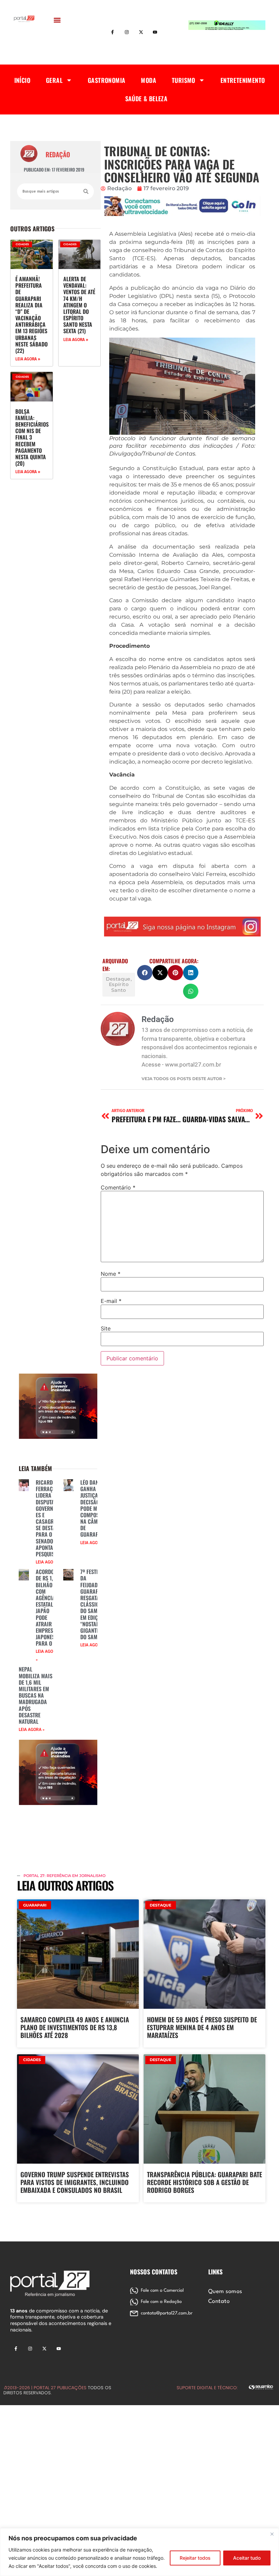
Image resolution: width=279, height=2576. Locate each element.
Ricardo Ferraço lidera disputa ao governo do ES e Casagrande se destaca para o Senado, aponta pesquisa (51, 1518)
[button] (57, 20)
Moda (149, 80)
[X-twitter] (141, 32)
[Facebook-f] (113, 32)
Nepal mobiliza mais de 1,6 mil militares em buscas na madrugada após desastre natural (36, 1695)
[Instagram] (127, 32)
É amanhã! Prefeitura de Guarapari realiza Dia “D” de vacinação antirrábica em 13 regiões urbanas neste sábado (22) (31, 315)
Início (22, 80)
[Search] (86, 191)
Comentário (118, 1187)
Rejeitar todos (195, 2558)
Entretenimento (243, 80)
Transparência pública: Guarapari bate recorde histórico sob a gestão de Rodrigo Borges (204, 2182)
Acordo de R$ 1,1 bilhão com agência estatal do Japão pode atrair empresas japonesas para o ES (48, 1607)
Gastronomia (106, 80)
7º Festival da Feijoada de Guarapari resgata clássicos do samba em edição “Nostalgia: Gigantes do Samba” (94, 1604)
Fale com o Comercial (162, 2291)
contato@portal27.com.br (167, 2313)
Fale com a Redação (161, 2302)
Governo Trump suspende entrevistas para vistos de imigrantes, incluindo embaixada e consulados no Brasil (75, 2182)
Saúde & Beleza (146, 99)
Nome (111, 1274)
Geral (54, 80)
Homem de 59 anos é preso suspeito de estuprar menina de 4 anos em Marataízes (202, 2027)
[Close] (272, 2534)
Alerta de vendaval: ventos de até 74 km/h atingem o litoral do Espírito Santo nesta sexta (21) (79, 305)
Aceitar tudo (247, 2558)
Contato (219, 2302)
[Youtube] (155, 32)
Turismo (184, 80)
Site (106, 1328)
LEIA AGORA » (28, 359)
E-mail (111, 1301)
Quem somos (225, 2292)
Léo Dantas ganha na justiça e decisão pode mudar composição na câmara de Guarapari (95, 1508)
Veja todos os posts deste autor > (184, 1079)
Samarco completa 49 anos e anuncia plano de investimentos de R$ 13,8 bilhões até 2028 (75, 2027)
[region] (139, 2552)
